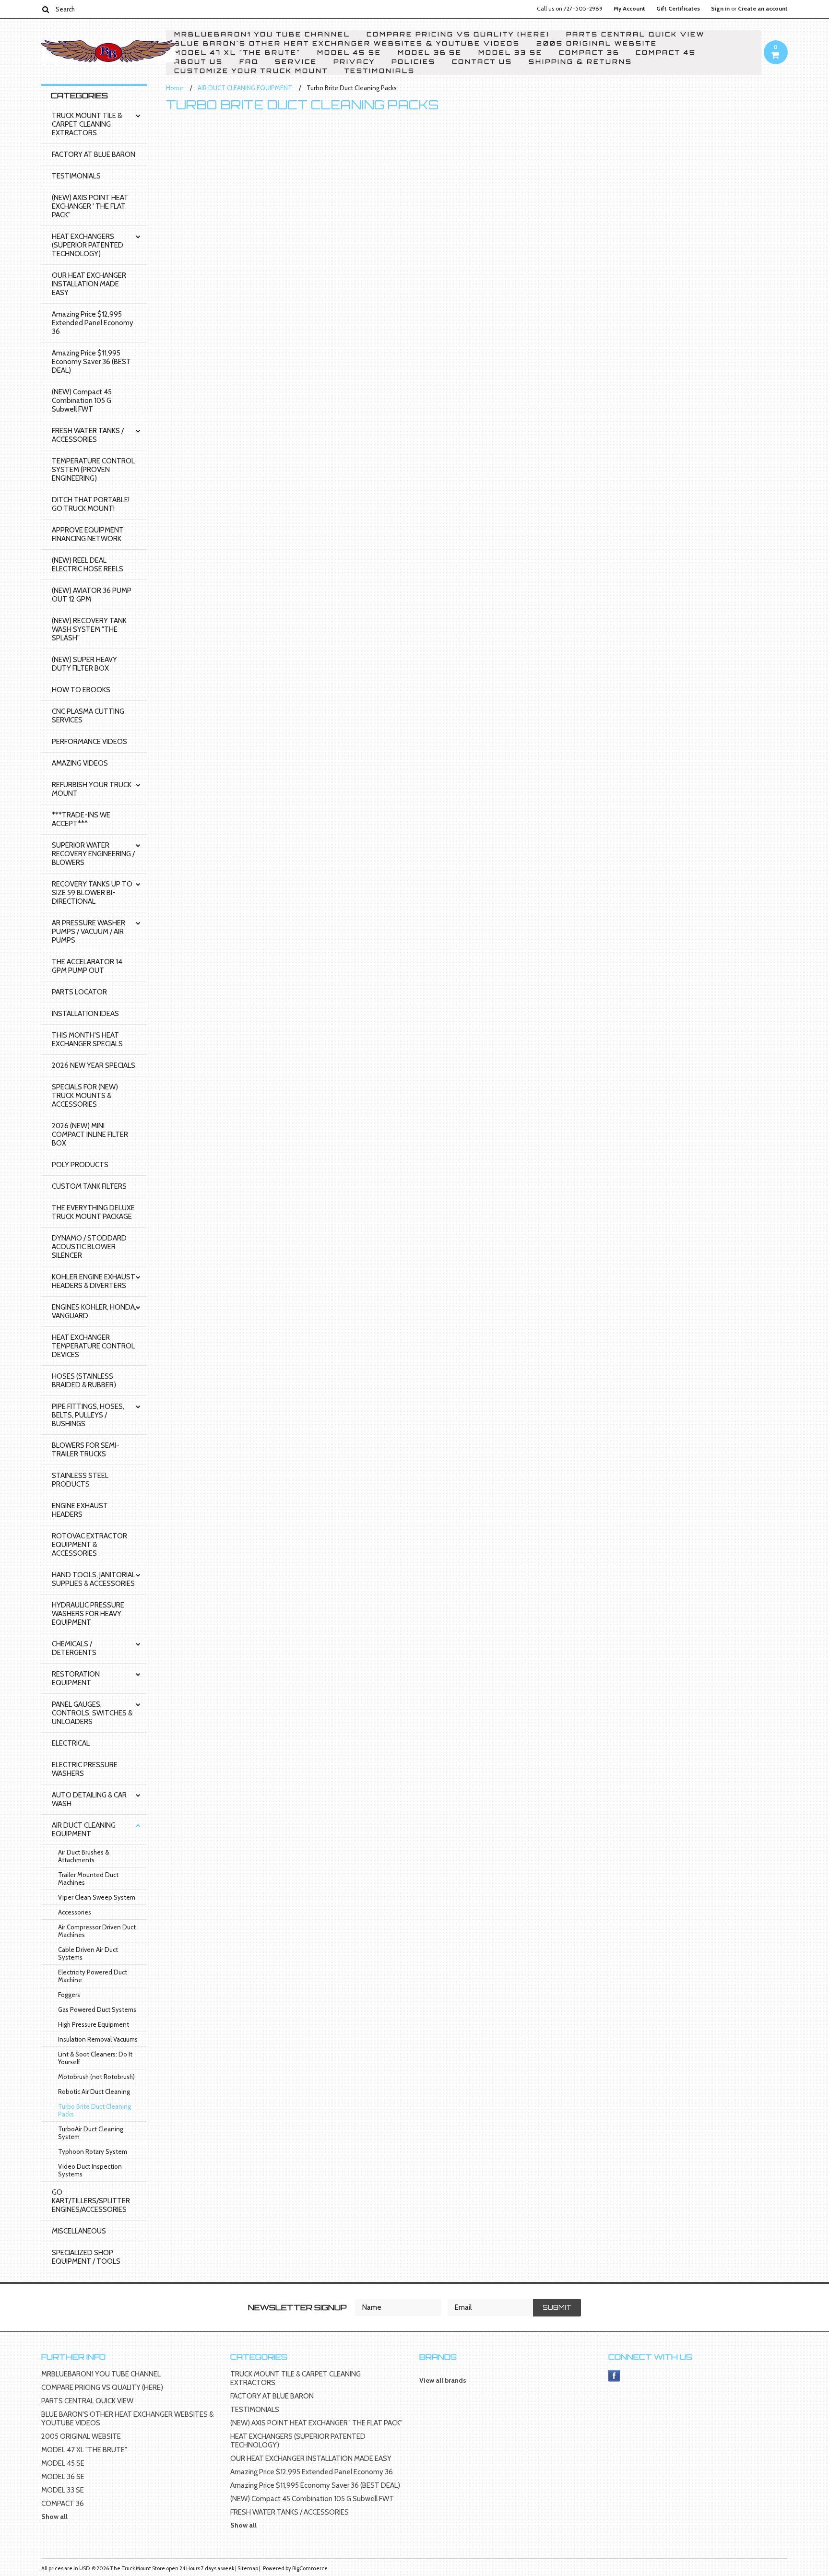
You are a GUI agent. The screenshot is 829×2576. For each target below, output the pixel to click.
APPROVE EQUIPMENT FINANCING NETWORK (88, 534)
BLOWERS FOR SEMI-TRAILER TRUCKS (86, 1450)
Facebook (614, 2376)
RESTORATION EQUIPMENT (76, 1678)
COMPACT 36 (589, 53)
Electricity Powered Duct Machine (93, 1976)
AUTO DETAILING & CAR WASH (89, 1799)
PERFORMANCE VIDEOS (89, 742)
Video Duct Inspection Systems (90, 2170)
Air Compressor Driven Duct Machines (97, 1931)
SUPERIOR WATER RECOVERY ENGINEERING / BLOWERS (93, 854)
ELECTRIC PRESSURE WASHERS (85, 1769)
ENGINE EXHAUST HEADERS (80, 1510)
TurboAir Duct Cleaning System (91, 2133)
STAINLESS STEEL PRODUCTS (80, 1480)
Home (175, 88)
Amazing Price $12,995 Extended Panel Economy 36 (93, 323)
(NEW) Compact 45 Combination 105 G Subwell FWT (82, 401)
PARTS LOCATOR (79, 992)
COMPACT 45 (666, 53)
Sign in (720, 9)
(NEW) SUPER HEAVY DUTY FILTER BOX (84, 664)
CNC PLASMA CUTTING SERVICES (88, 716)
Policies (414, 62)
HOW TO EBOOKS (81, 690)
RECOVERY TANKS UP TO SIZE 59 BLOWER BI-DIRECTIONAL (92, 893)
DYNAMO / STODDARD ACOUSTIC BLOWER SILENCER (89, 1247)
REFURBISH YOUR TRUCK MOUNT (92, 789)
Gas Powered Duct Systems (97, 2009)
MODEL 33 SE (510, 53)
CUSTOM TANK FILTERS (89, 1186)
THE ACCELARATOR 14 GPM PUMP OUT (87, 966)
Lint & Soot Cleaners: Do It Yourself (95, 2058)
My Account (629, 9)
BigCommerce (310, 2568)
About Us (199, 62)
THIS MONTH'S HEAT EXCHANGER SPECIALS (87, 1040)
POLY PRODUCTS (80, 1165)
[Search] (45, 9)
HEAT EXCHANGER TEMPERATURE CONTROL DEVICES (93, 1346)
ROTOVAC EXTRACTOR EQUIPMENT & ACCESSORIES (89, 1545)
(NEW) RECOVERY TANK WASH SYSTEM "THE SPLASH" (89, 629)
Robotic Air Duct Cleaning (94, 2092)
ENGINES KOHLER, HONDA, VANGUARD (94, 1312)
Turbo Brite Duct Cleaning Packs (95, 2110)
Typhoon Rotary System (93, 2151)
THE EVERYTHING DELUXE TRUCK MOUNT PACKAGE (93, 1212)
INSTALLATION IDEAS (85, 1014)
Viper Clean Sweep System (97, 1897)
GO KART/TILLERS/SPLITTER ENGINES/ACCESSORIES (91, 2201)
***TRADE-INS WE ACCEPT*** (81, 819)
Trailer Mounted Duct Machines (88, 1879)
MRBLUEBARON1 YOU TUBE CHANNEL (262, 34)
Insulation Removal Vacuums (98, 2039)
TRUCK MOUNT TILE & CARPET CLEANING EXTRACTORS (87, 124)
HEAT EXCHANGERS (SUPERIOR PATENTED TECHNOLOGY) (88, 245)
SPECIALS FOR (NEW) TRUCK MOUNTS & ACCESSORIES (85, 1096)
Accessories (75, 1912)
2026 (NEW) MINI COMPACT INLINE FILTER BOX (90, 1134)
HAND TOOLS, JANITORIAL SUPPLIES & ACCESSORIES (94, 1579)
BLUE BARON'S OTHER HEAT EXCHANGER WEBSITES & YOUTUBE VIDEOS (347, 43)
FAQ (249, 62)
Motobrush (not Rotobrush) (96, 2077)
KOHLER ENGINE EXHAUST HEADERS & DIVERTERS (94, 1281)
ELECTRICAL (71, 1743)
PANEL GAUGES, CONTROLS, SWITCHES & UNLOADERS (92, 1713)
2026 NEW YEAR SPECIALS (94, 1065)
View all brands (443, 2380)
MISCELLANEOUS (79, 2231)
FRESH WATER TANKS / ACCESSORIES (88, 435)
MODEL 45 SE (349, 53)
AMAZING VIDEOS (80, 763)
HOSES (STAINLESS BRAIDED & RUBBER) (84, 1381)
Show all (54, 2517)
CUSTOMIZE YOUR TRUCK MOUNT (251, 71)
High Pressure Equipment (94, 2024)
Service (296, 62)
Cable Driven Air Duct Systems (88, 1953)
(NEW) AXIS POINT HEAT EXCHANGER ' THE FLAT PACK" (90, 206)
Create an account (763, 9)
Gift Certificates (678, 9)
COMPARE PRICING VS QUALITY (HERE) (458, 34)
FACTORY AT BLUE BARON (94, 154)
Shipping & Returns (580, 62)
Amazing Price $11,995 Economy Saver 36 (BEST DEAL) (91, 362)
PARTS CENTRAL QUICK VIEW (635, 34)
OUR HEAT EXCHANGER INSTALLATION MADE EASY (89, 284)
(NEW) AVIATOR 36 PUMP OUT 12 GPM (92, 595)
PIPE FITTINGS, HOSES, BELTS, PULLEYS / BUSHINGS (88, 1415)
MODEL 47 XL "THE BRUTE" (237, 53)
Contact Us (482, 62)
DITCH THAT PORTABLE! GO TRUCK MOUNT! (91, 504)
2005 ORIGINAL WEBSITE (597, 43)
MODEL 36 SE (430, 53)
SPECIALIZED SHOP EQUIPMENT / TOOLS (86, 2257)
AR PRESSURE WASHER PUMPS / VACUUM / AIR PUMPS (89, 932)
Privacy (354, 62)
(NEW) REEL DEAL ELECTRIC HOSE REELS (88, 565)
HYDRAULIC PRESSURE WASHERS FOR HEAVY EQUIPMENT (88, 1614)
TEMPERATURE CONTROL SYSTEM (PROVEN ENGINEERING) (93, 470)
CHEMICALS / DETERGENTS (74, 1648)
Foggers (69, 1995)
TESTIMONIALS (380, 71)
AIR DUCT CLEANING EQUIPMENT (84, 1830)
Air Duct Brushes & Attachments (83, 1856)
